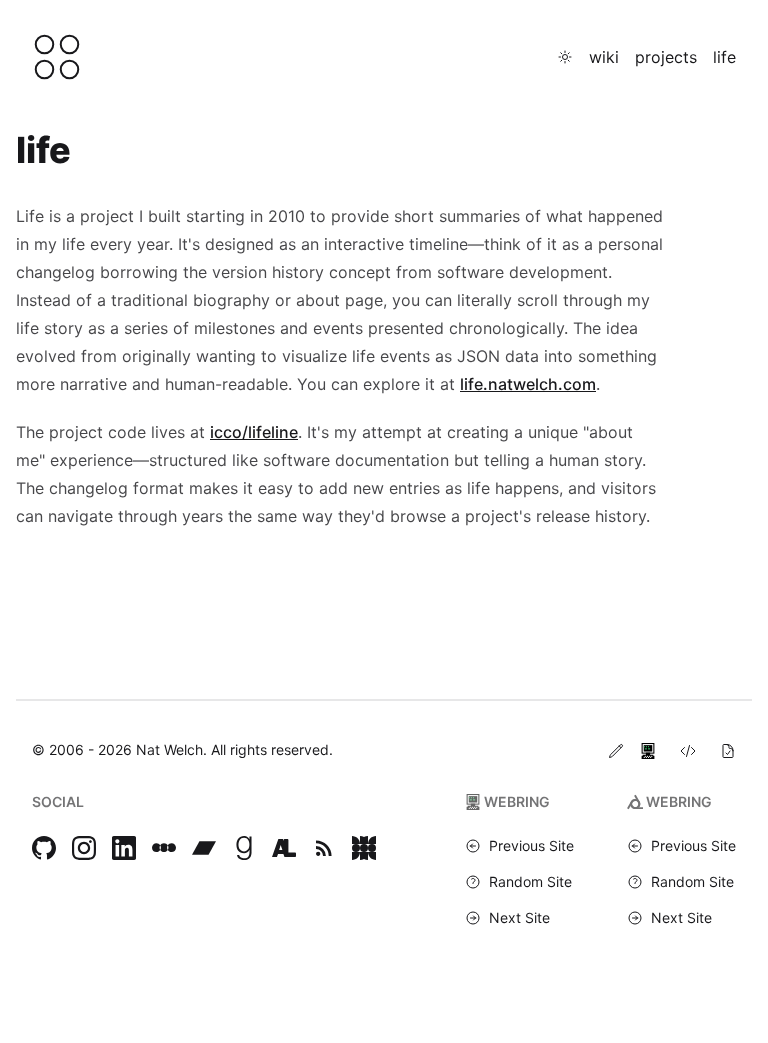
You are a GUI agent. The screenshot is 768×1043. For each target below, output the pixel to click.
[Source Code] (688, 750)
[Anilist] (284, 848)
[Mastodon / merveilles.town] (364, 848)
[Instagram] (84, 848)
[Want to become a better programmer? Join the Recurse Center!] (648, 750)
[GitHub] (44, 848)
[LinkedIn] (124, 848)
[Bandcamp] (204, 848)
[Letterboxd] (164, 848)
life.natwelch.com (528, 384)
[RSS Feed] (324, 848)
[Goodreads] (244, 848)
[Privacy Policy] (728, 750)
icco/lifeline (254, 432)
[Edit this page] (616, 750)
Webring (517, 801)
